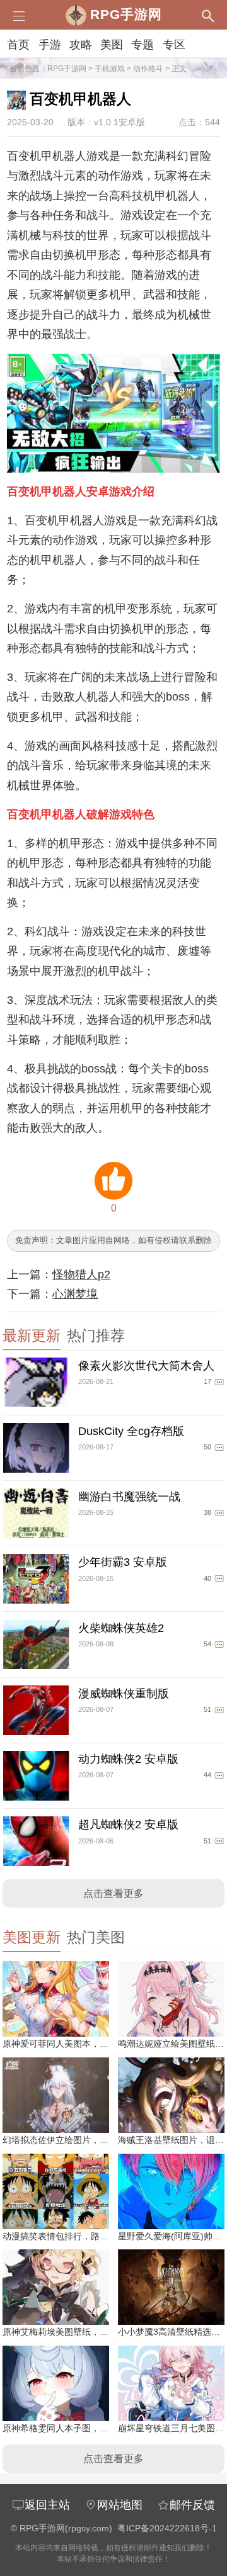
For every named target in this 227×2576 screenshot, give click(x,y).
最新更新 (32, 1336)
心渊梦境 (75, 1294)
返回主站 (47, 2505)
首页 (18, 45)
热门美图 (96, 1938)
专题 (143, 45)
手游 (50, 45)
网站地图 (120, 2505)
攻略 (81, 45)
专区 (174, 45)
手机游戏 (110, 69)
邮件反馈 (192, 2505)
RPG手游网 (67, 69)
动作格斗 (148, 69)
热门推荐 (96, 1336)
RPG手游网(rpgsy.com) (66, 2528)
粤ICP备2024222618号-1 (167, 2528)
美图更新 (32, 1938)
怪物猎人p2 (81, 1274)
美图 (112, 45)
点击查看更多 (113, 1893)
